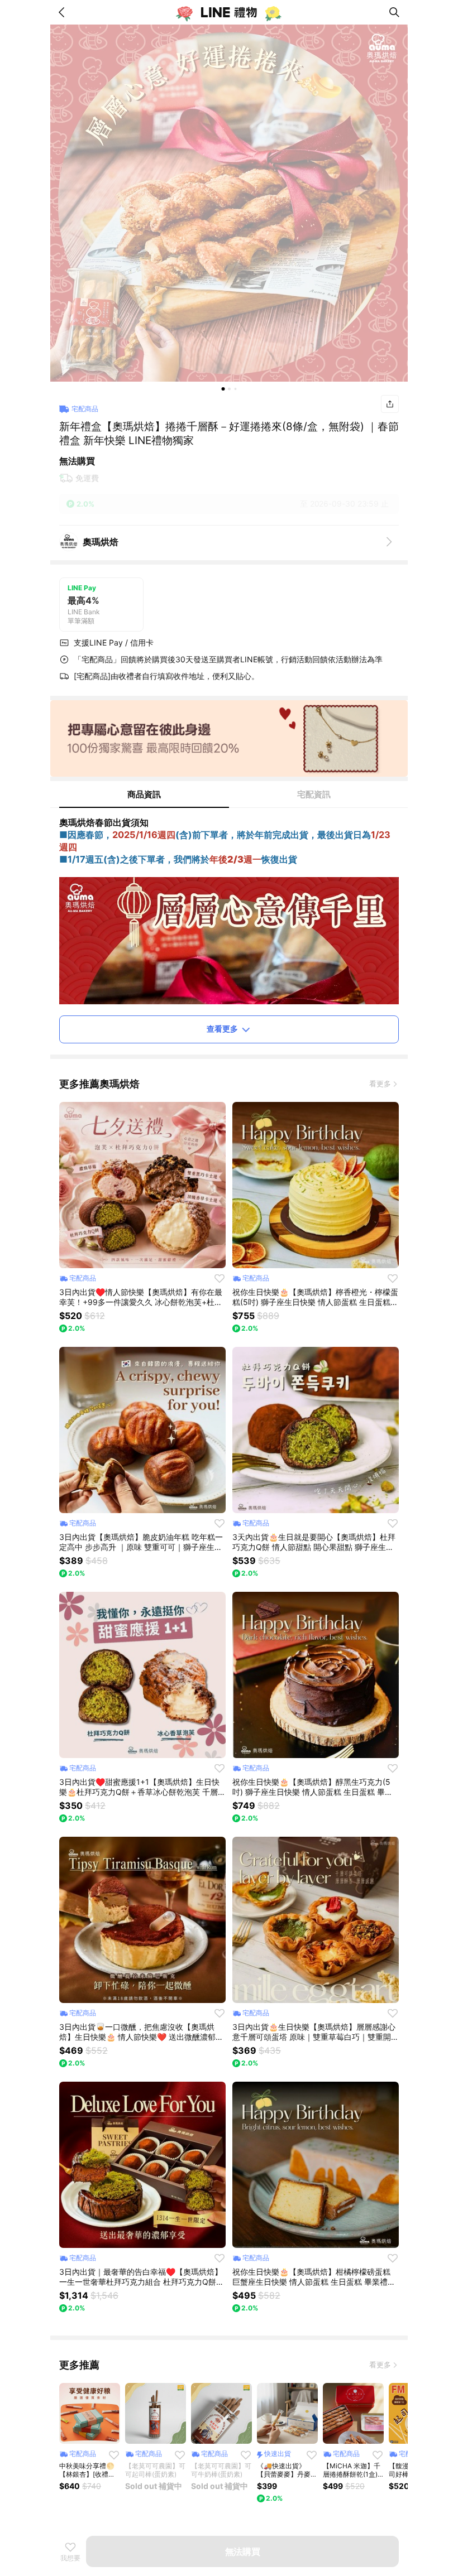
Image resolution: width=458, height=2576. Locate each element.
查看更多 (222, 1029)
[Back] (64, 12)
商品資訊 (144, 794)
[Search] (394, 12)
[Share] (390, 404)
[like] (220, 1278)
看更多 (380, 1084)
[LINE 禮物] (229, 12)
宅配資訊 (314, 794)
